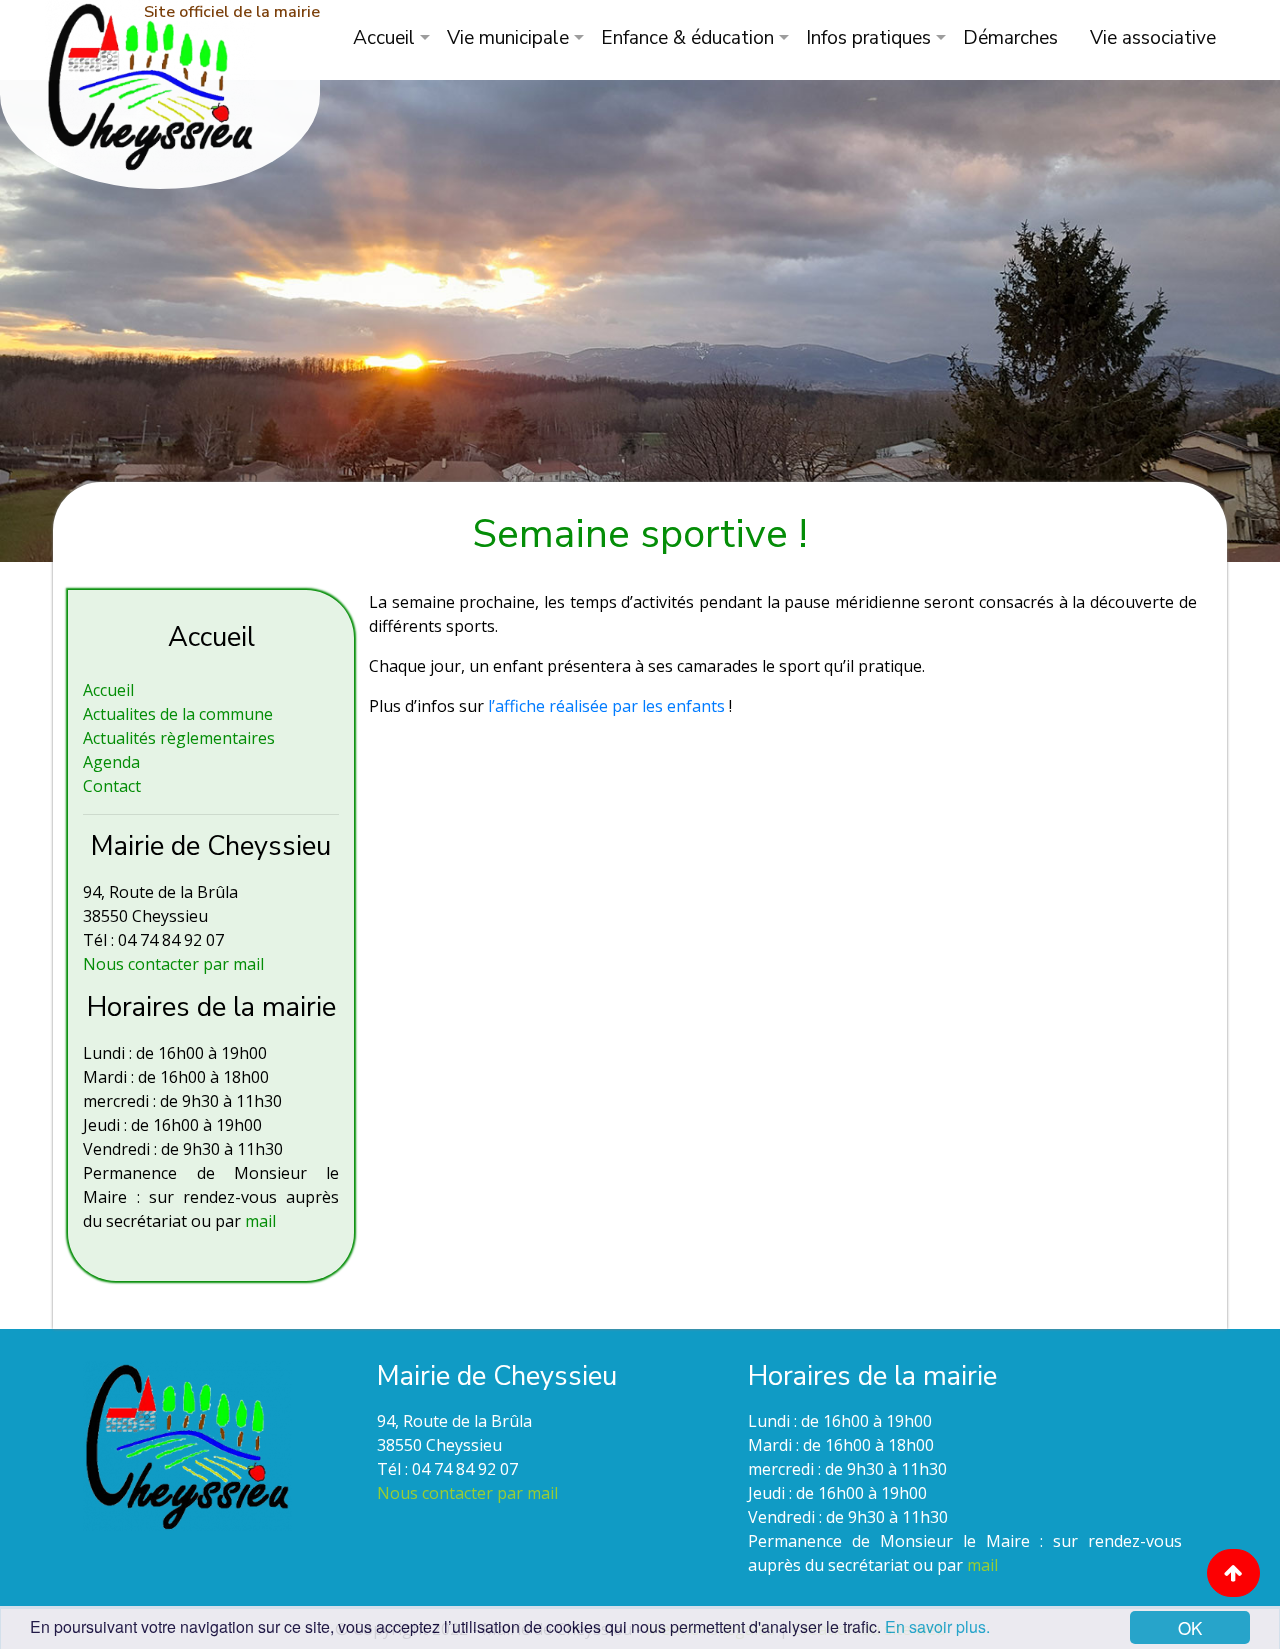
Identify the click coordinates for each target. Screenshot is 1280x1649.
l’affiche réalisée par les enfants (608, 706)
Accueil (384, 38)
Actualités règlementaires (179, 738)
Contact (112, 786)
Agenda (111, 762)
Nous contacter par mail (173, 964)
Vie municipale (508, 38)
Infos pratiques (868, 38)
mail (260, 1221)
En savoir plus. (937, 1626)
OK (1190, 1627)
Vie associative (1153, 38)
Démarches (1010, 38)
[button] (1233, 1573)
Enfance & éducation (687, 38)
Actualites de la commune (178, 714)
